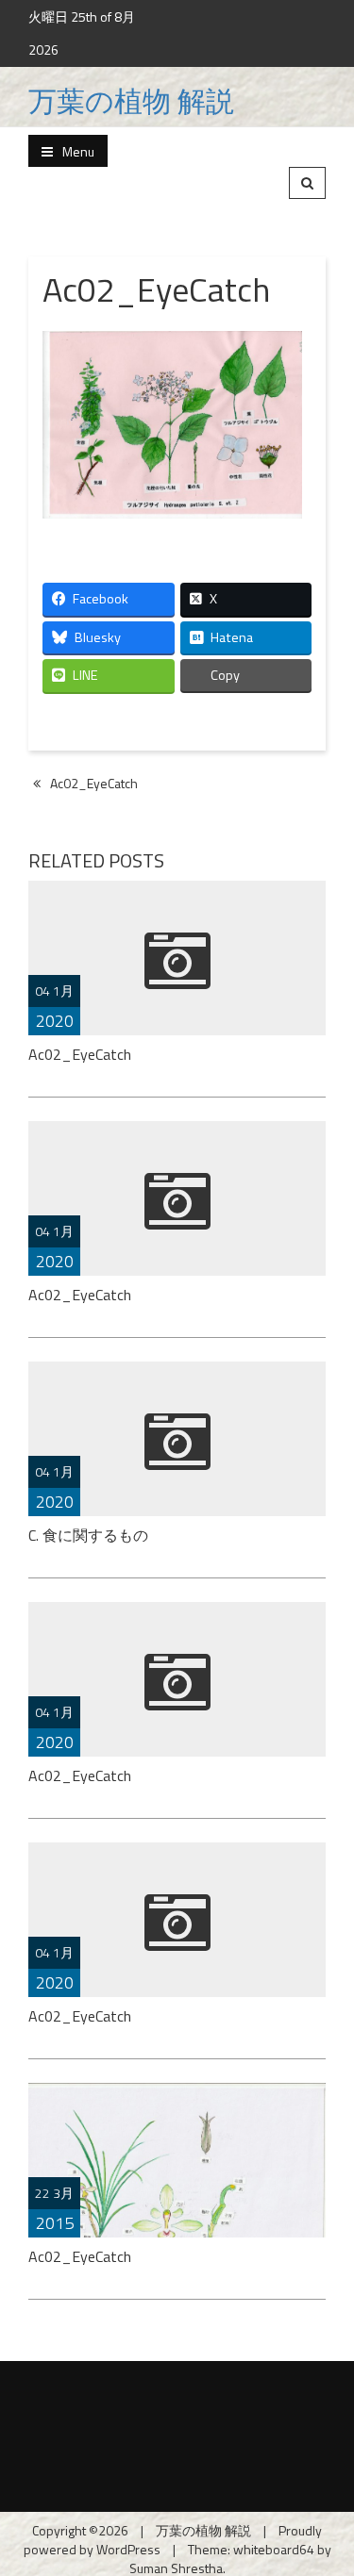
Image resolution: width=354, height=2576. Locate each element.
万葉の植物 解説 (131, 101)
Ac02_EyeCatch (94, 783)
